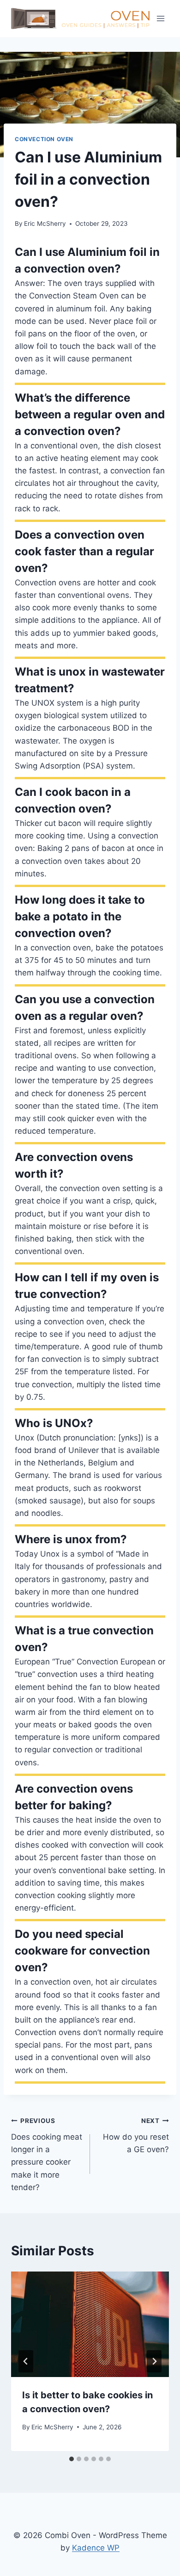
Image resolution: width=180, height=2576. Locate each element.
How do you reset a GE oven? (136, 2135)
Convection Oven (44, 139)
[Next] (154, 2361)
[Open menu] (160, 18)
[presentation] (90, 2324)
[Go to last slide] (26, 2361)
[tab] (72, 2459)
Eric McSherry (45, 223)
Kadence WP (96, 2548)
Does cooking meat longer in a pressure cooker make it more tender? (47, 2154)
